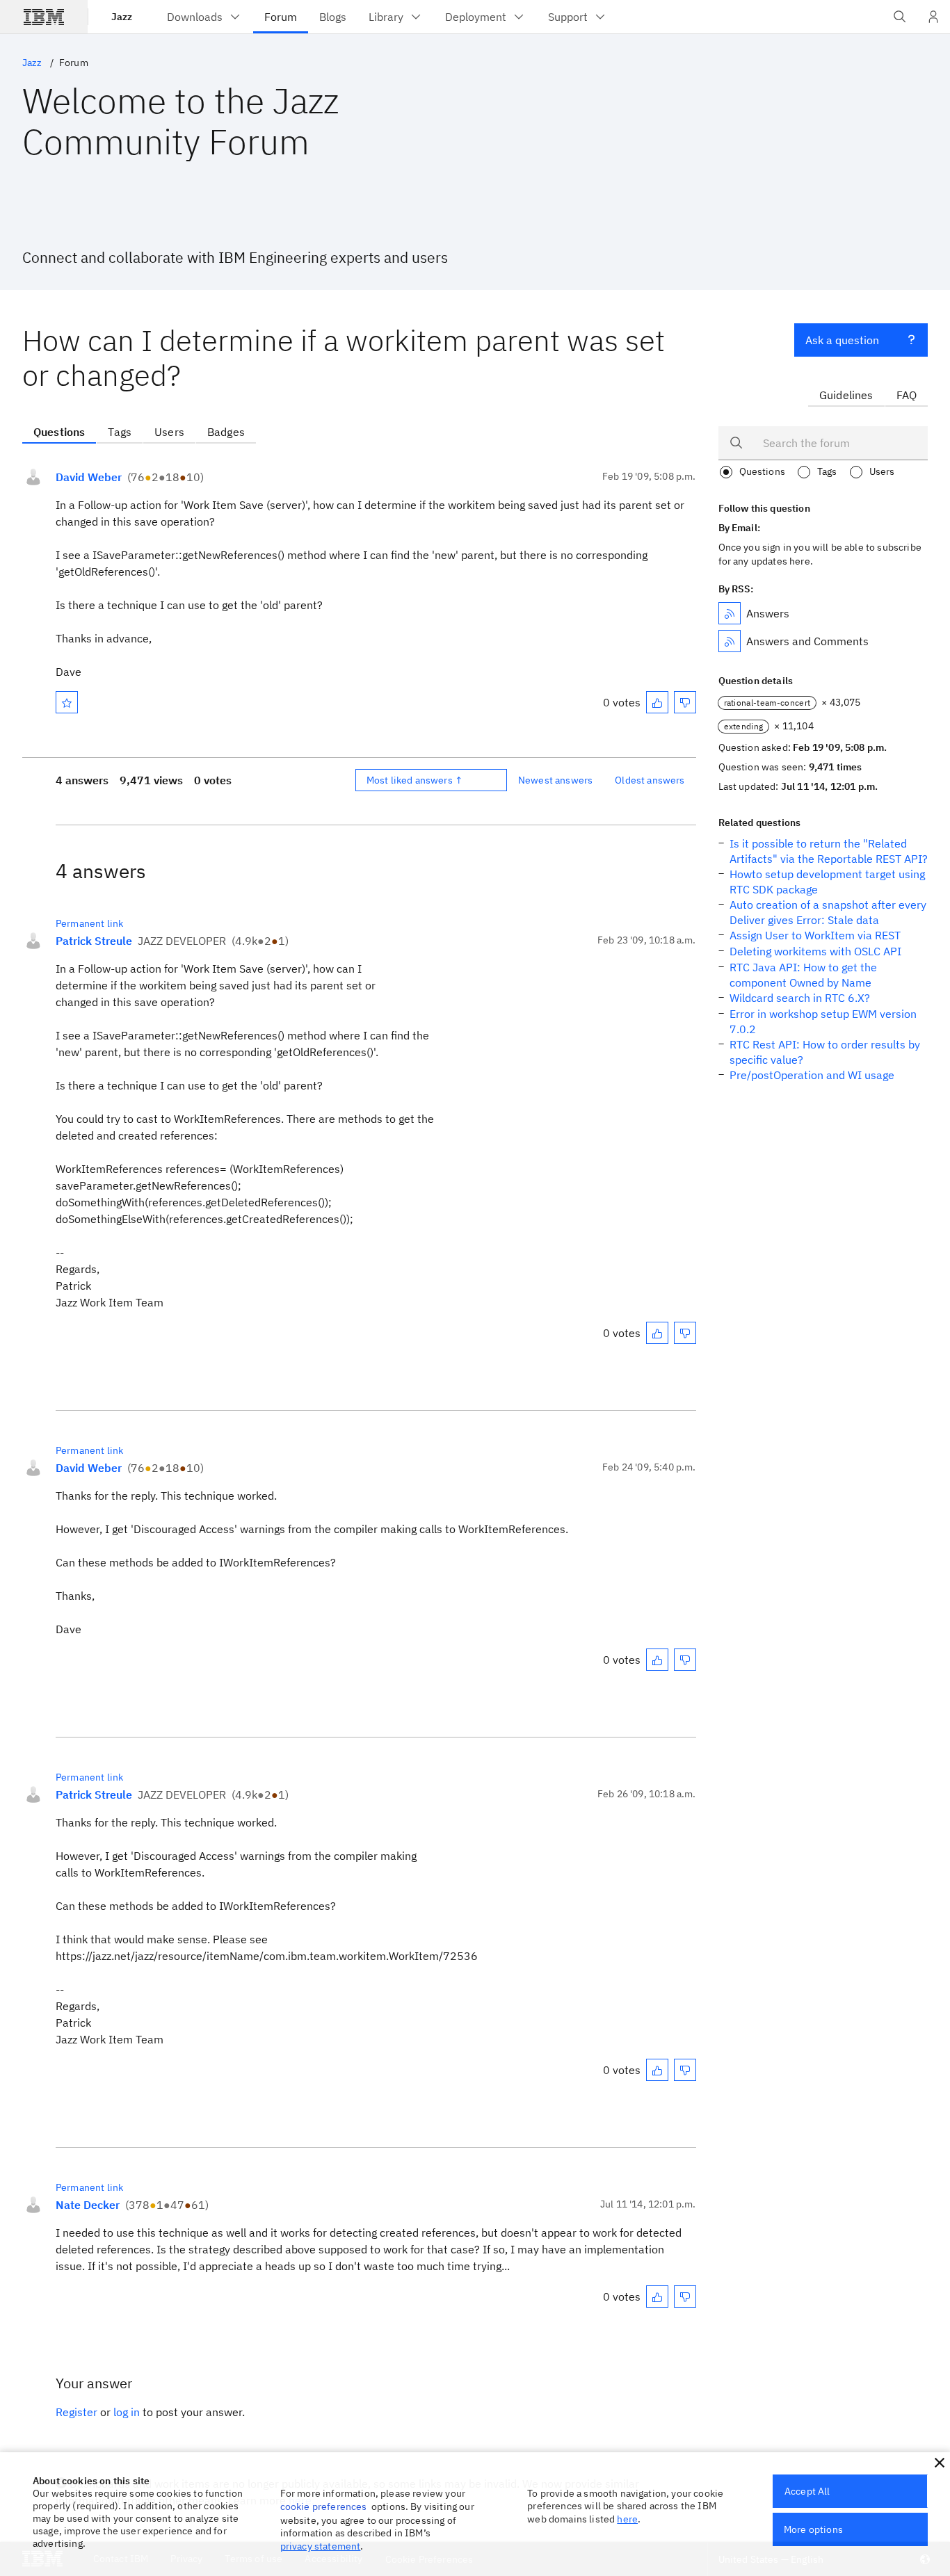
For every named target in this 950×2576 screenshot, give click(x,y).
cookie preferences (324, 2506)
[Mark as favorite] (67, 702)
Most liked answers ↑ (414, 780)
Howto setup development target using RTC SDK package (827, 882)
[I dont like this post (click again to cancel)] (685, 702)
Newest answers (555, 780)
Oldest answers (650, 780)
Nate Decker (88, 2205)
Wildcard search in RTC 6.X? (800, 998)
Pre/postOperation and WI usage (812, 1075)
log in (127, 2412)
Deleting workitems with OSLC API (815, 951)
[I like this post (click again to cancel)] (657, 702)
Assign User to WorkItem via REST (815, 935)
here (627, 2519)
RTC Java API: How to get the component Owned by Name (803, 975)
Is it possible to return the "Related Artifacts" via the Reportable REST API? (829, 851)
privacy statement (321, 2546)
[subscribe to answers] (730, 613)
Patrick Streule (94, 941)
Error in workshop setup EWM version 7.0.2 (823, 1021)
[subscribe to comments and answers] (730, 641)
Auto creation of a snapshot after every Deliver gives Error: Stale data (828, 912)
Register (77, 2412)
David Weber (89, 477)
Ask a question (842, 340)
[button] (940, 2463)
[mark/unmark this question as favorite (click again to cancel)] (67, 702)
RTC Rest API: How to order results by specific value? (825, 1052)
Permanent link (89, 923)
